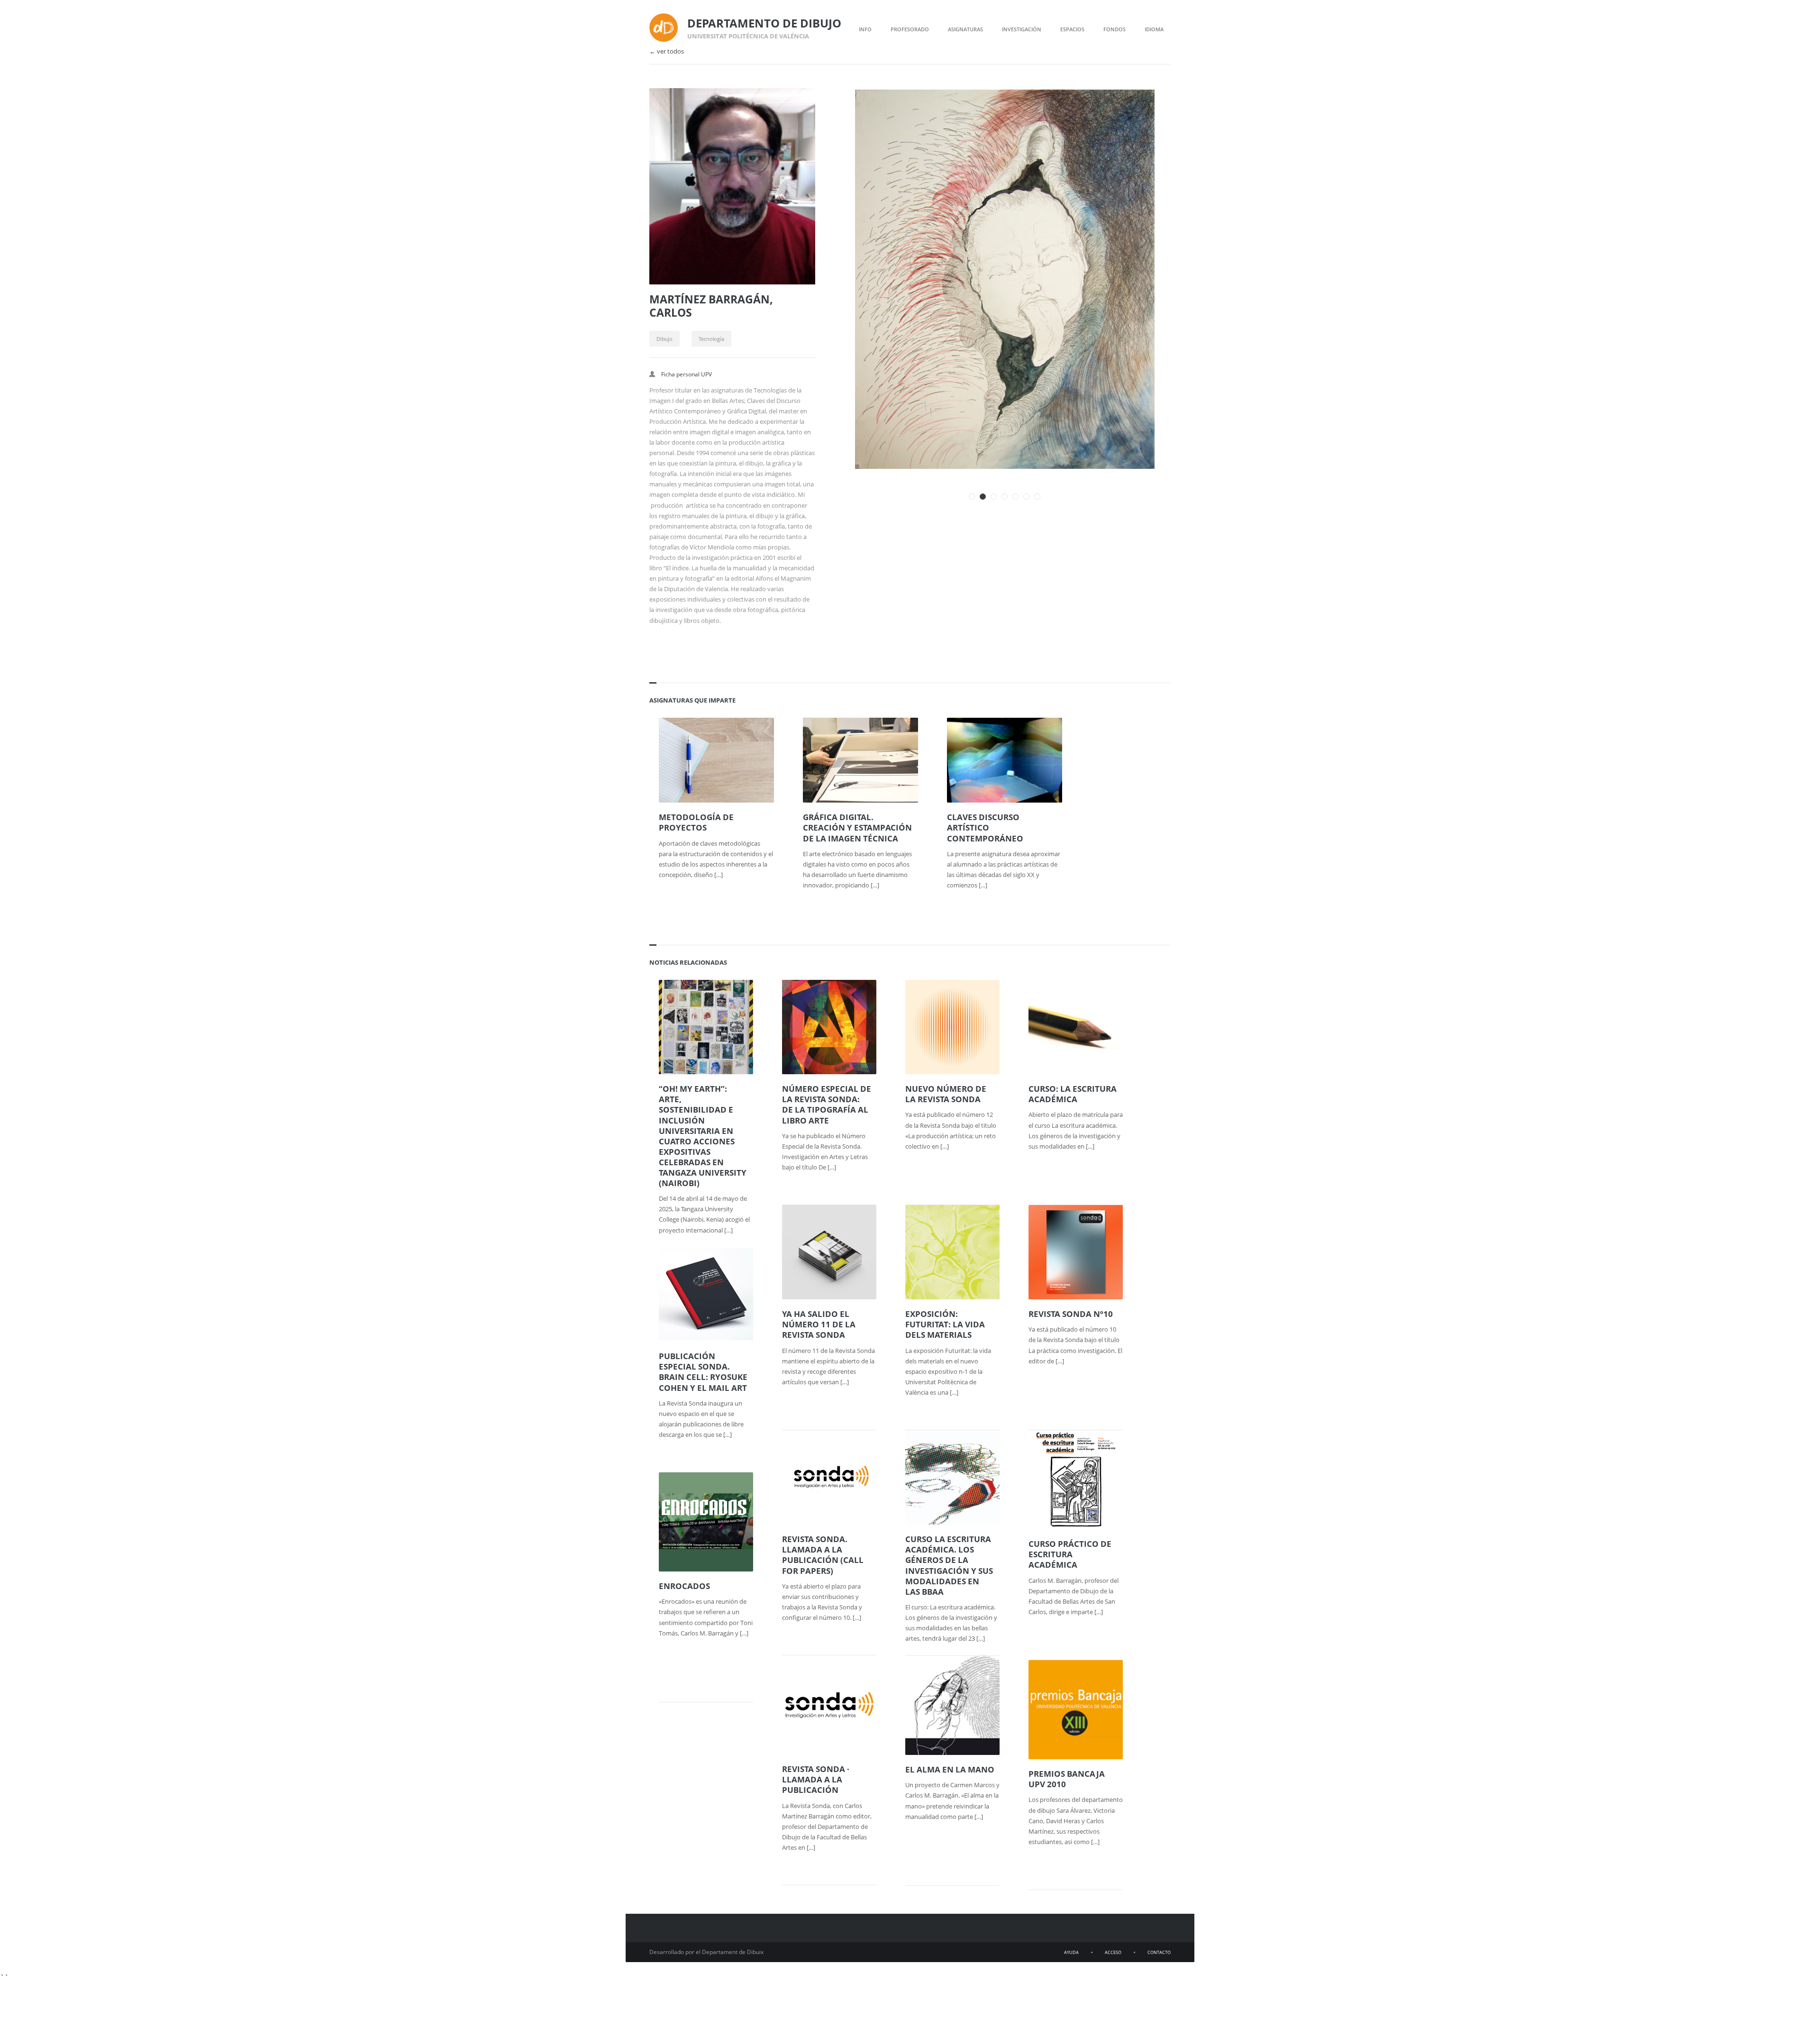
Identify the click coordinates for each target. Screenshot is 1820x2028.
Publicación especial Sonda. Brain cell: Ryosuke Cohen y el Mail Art (703, 1372)
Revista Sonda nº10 (1071, 1314)
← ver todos (667, 51)
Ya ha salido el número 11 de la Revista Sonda (819, 1325)
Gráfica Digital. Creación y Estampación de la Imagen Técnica (857, 828)
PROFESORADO (910, 29)
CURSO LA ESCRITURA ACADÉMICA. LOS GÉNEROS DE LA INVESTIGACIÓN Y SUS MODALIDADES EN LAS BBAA (949, 1565)
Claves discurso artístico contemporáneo (985, 828)
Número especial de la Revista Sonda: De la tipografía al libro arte (827, 1105)
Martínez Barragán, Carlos (711, 306)
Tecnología (711, 339)
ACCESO (1113, 1952)
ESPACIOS (1072, 29)
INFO (865, 29)
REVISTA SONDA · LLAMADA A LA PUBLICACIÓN (816, 1780)
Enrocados (684, 1586)
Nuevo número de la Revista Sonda (946, 1094)
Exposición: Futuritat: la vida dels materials (945, 1325)
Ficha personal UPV (687, 374)
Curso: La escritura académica (1073, 1094)
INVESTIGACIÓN (1022, 29)
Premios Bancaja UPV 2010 (1067, 1779)
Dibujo (664, 339)
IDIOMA (1154, 29)
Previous (1134, 108)
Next (1151, 108)
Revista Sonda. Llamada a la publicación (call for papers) (823, 1555)
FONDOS (1115, 29)
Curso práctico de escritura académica (1070, 1554)
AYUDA (1071, 1952)
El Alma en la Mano (950, 1770)
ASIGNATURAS (965, 29)
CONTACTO (1159, 1952)
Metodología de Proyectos (696, 822)
